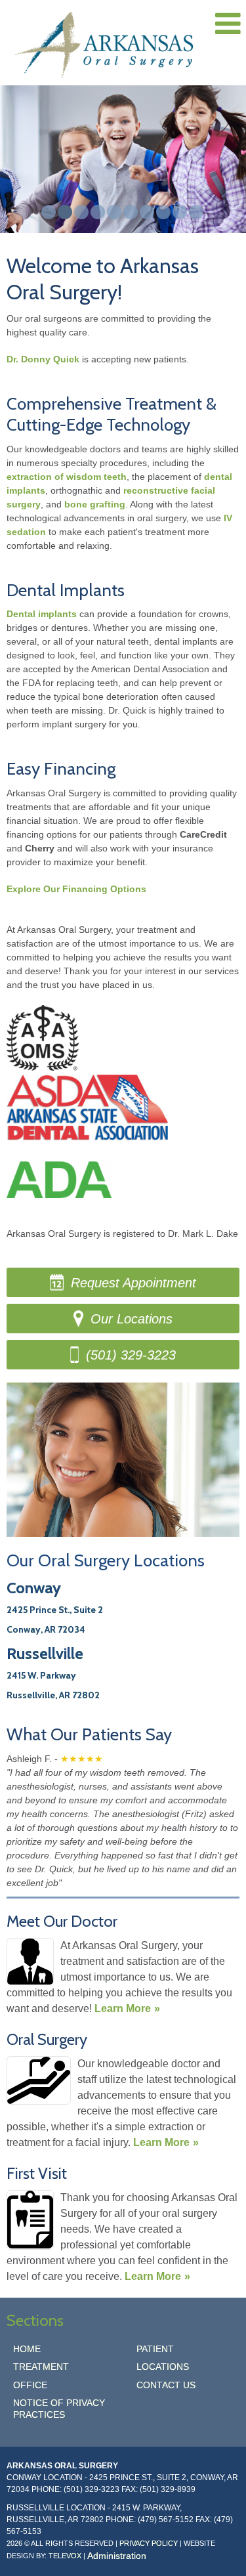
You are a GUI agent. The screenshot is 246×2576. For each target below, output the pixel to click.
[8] (163, 212)
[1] (49, 212)
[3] (81, 212)
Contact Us (166, 2385)
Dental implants (42, 614)
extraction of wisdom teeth (67, 477)
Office (30, 2385)
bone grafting (95, 504)
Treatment (41, 2367)
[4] (98, 212)
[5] (114, 212)
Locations (163, 2367)
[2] (65, 212)
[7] (147, 212)
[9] (180, 212)
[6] (131, 212)
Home (27, 2349)
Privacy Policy (149, 2543)
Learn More (123, 2008)
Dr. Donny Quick (43, 359)
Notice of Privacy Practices (59, 2409)
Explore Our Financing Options (76, 889)
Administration (117, 2556)
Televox (65, 2556)
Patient (155, 2349)
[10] (196, 212)
